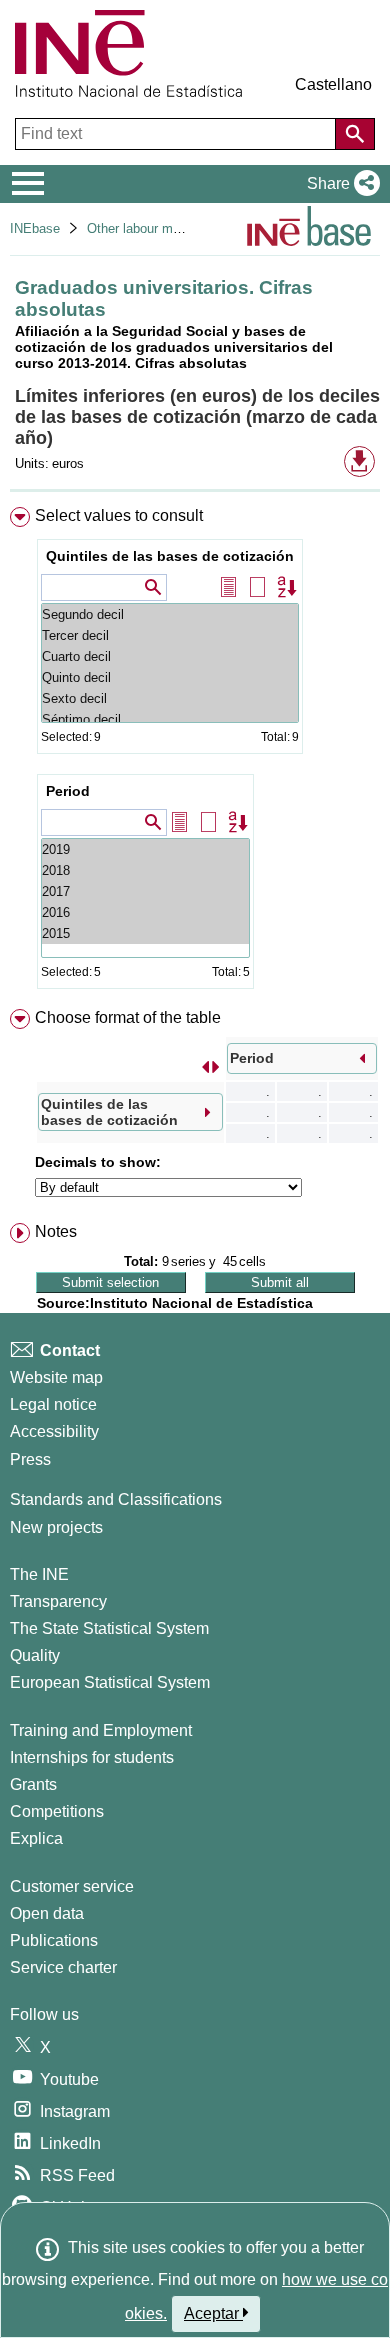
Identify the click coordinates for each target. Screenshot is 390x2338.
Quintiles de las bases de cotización (170, 556)
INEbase (35, 228)
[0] (145, 933)
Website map (56, 1377)
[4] (145, 849)
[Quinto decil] (170, 677)
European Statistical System (110, 1682)
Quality (35, 1655)
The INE (39, 1574)
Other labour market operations (176, 228)
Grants (33, 1784)
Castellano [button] (333, 84)
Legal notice (53, 1404)
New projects (56, 1527)
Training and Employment (101, 1730)
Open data (47, 1913)
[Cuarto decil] (170, 656)
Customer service (72, 1886)
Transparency (58, 1601)
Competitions (57, 1811)
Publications (54, 1940)
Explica (36, 1838)
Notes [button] (56, 1231)
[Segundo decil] (170, 614)
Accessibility (54, 1431)
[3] (145, 870)
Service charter (63, 1967)
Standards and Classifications (116, 1499)
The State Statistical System (109, 1628)
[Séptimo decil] (170, 719)
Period (68, 791)
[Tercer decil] (170, 635)
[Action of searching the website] (355, 134)
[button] (339, 184)
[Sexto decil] (170, 698)
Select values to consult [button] (119, 515)
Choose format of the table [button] (128, 1017)
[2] (145, 891)
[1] (145, 912)
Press (30, 1459)
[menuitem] (195, 752)
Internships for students (92, 1757)
